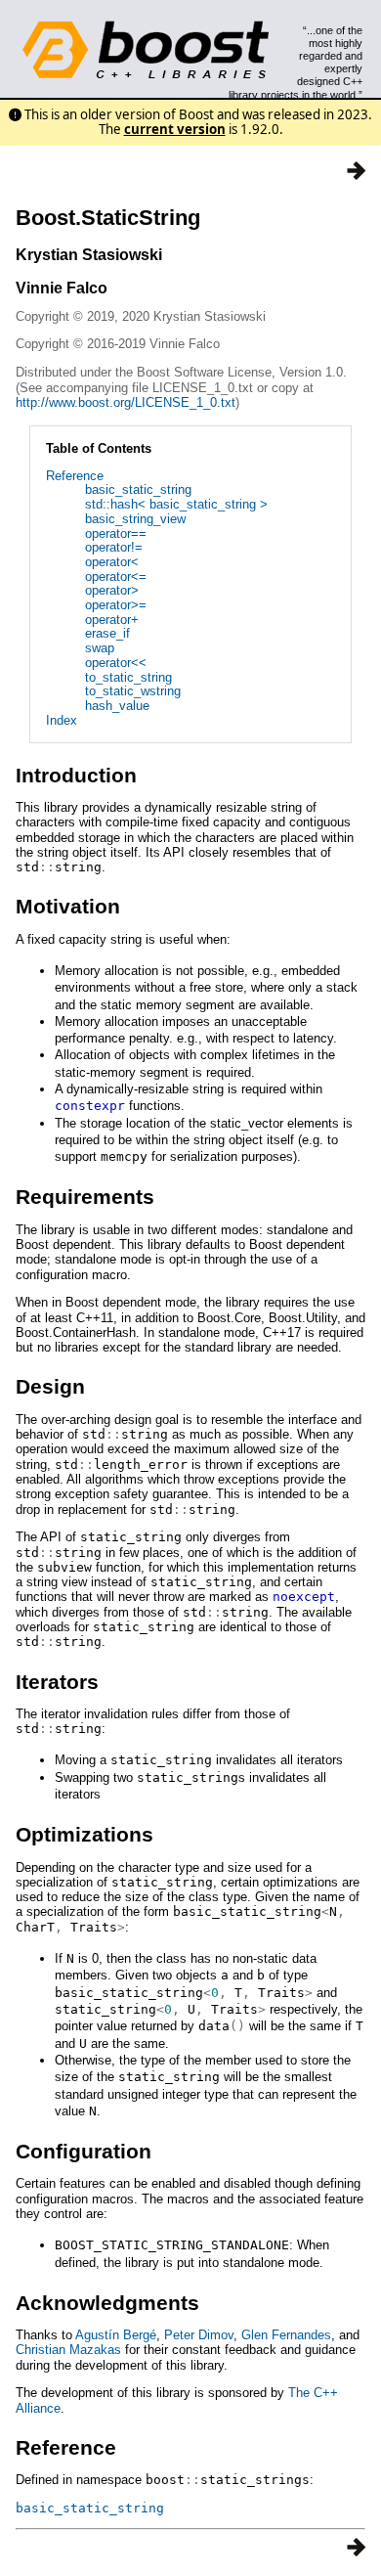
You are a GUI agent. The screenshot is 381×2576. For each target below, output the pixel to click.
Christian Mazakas (68, 2350)
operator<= (116, 577)
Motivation (68, 906)
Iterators (57, 1682)
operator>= (116, 605)
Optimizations (85, 1834)
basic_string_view (135, 519)
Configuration (84, 2151)
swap (100, 648)
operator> (112, 590)
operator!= (114, 547)
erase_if (107, 633)
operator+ (112, 620)
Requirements (85, 1197)
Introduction (76, 775)
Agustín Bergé (116, 2335)
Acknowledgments (107, 2303)
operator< (112, 562)
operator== (116, 533)
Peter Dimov (199, 2335)
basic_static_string (138, 489)
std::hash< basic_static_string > (176, 504)
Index (62, 720)
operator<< (116, 663)
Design (50, 1386)
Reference (75, 476)
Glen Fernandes (286, 2335)
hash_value (117, 706)
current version (175, 129)
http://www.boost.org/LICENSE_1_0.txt (126, 402)
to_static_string (128, 677)
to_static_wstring (133, 691)
